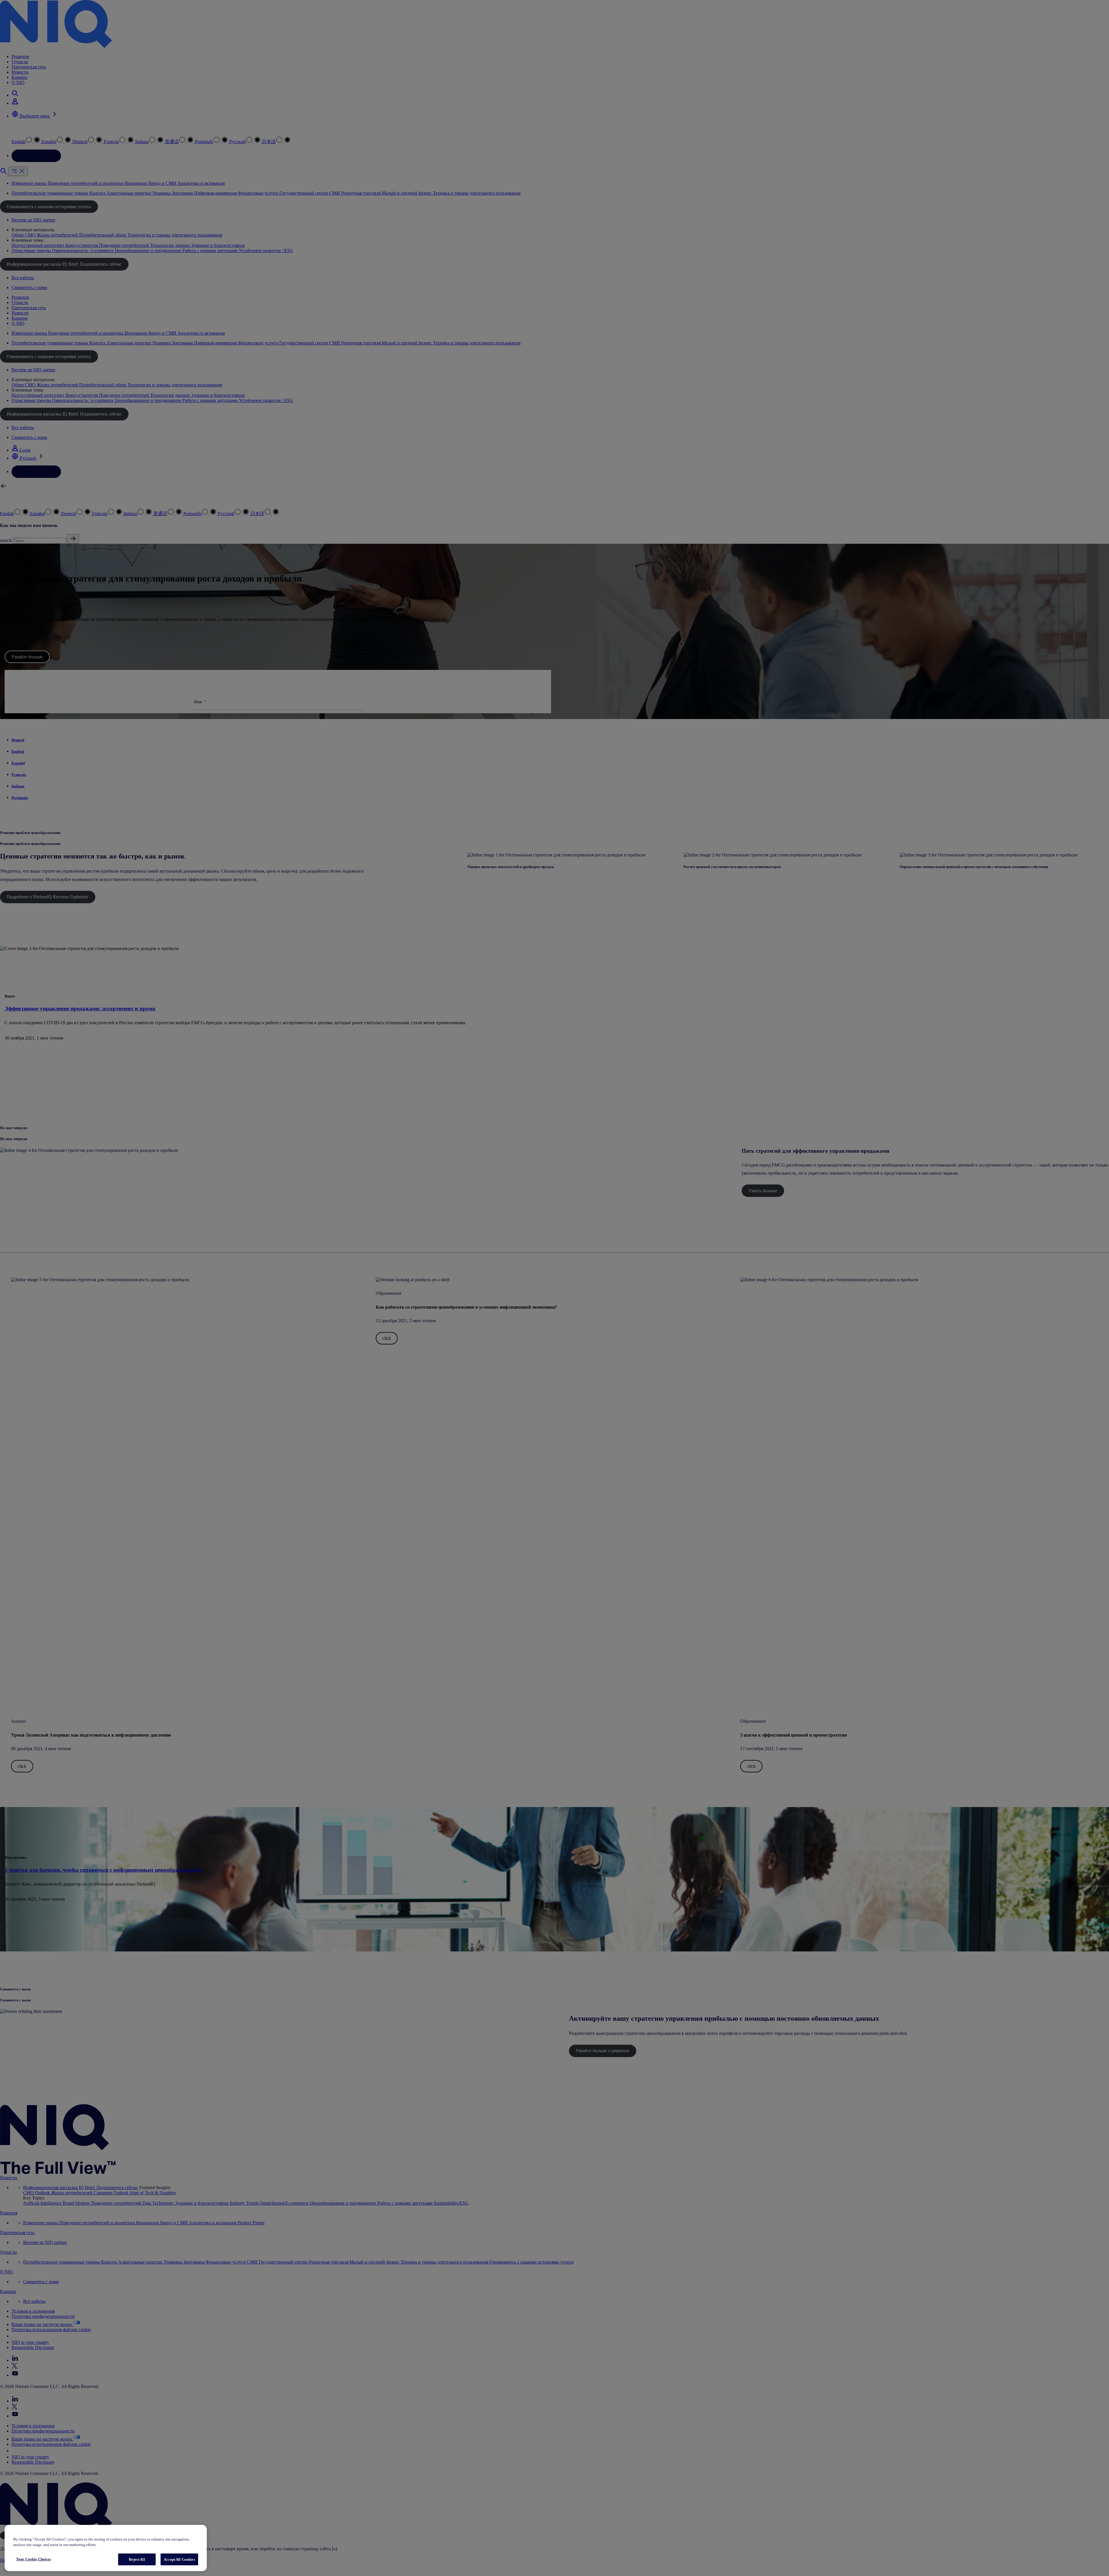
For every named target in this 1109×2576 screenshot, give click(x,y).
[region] (106, 2548)
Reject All (137, 2559)
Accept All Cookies (179, 2559)
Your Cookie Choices (34, 2559)
